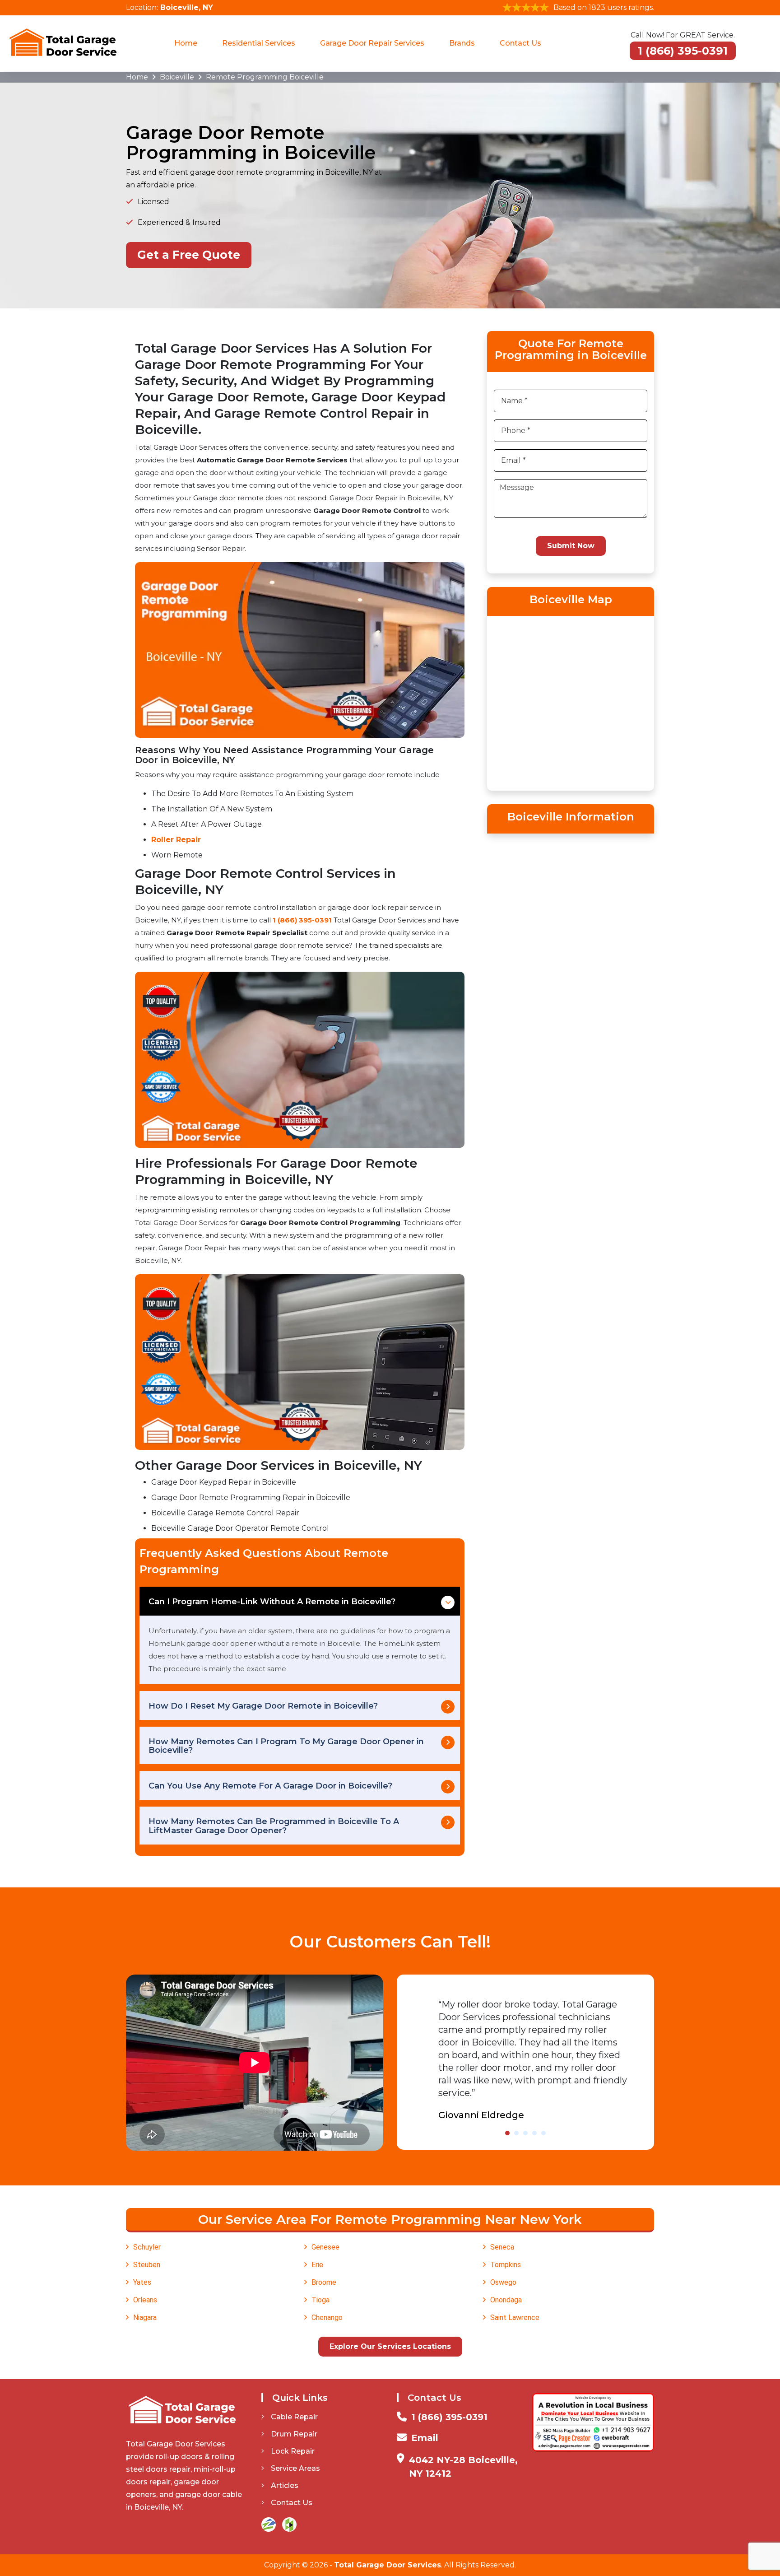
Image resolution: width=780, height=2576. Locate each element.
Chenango (327, 2317)
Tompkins (506, 2265)
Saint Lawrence (515, 2317)
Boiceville (177, 77)
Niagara (145, 2317)
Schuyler (147, 2247)
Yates (142, 2282)
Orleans (145, 2300)
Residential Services (259, 43)
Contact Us (520, 43)
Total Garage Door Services (388, 2565)
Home (186, 43)
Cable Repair (294, 2417)
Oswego (503, 2282)
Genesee (325, 2247)
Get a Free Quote (189, 255)
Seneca (502, 2247)
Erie (317, 2265)
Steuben (147, 2265)
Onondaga (506, 2300)
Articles (285, 2485)
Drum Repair (294, 2434)
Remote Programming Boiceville (265, 77)
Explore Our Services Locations (390, 2346)
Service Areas (295, 2468)
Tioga (320, 2300)
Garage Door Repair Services (372, 43)
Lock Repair (293, 2451)
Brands (462, 43)
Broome (324, 2282)
